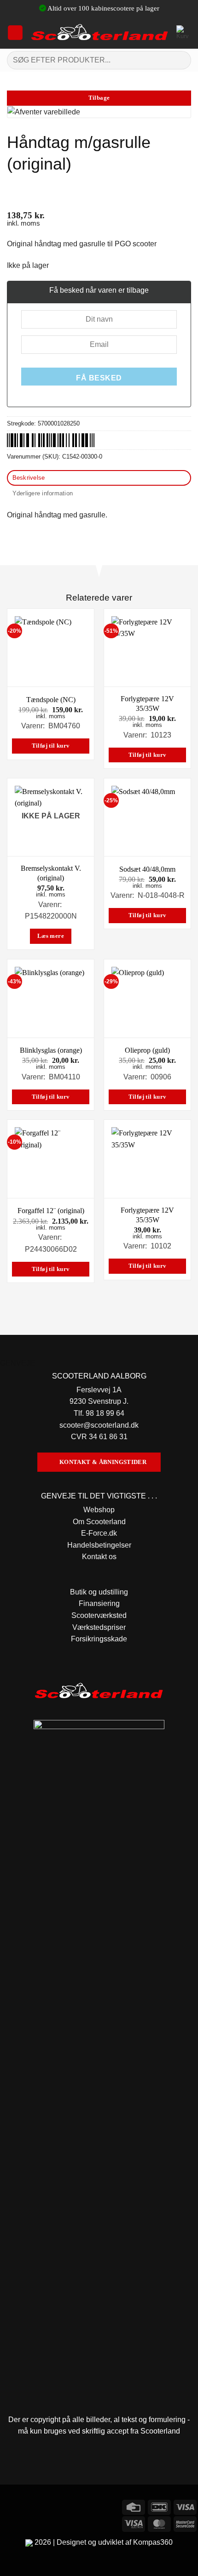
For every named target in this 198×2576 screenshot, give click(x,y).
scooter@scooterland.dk (99, 1425)
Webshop (99, 1510)
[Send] (180, 60)
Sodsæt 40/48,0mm (147, 869)
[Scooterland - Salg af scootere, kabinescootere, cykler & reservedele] (100, 33)
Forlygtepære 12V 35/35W (147, 704)
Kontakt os (99, 1557)
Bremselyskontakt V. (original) (51, 873)
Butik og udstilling (99, 1592)
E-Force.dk (99, 1533)
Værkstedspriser (99, 1627)
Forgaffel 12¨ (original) (51, 1211)
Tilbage (99, 98)
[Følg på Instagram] (25, 2506)
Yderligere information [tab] (43, 493)
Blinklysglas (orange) (51, 1050)
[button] (15, 33)
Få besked (99, 378)
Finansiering (99, 1603)
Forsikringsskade (99, 1639)
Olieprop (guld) (147, 1050)
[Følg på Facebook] (9, 2506)
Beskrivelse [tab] (29, 478)
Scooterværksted (99, 1615)
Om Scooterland (99, 1522)
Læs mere (51, 936)
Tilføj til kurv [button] (51, 746)
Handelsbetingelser (99, 1545)
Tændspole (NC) (51, 700)
